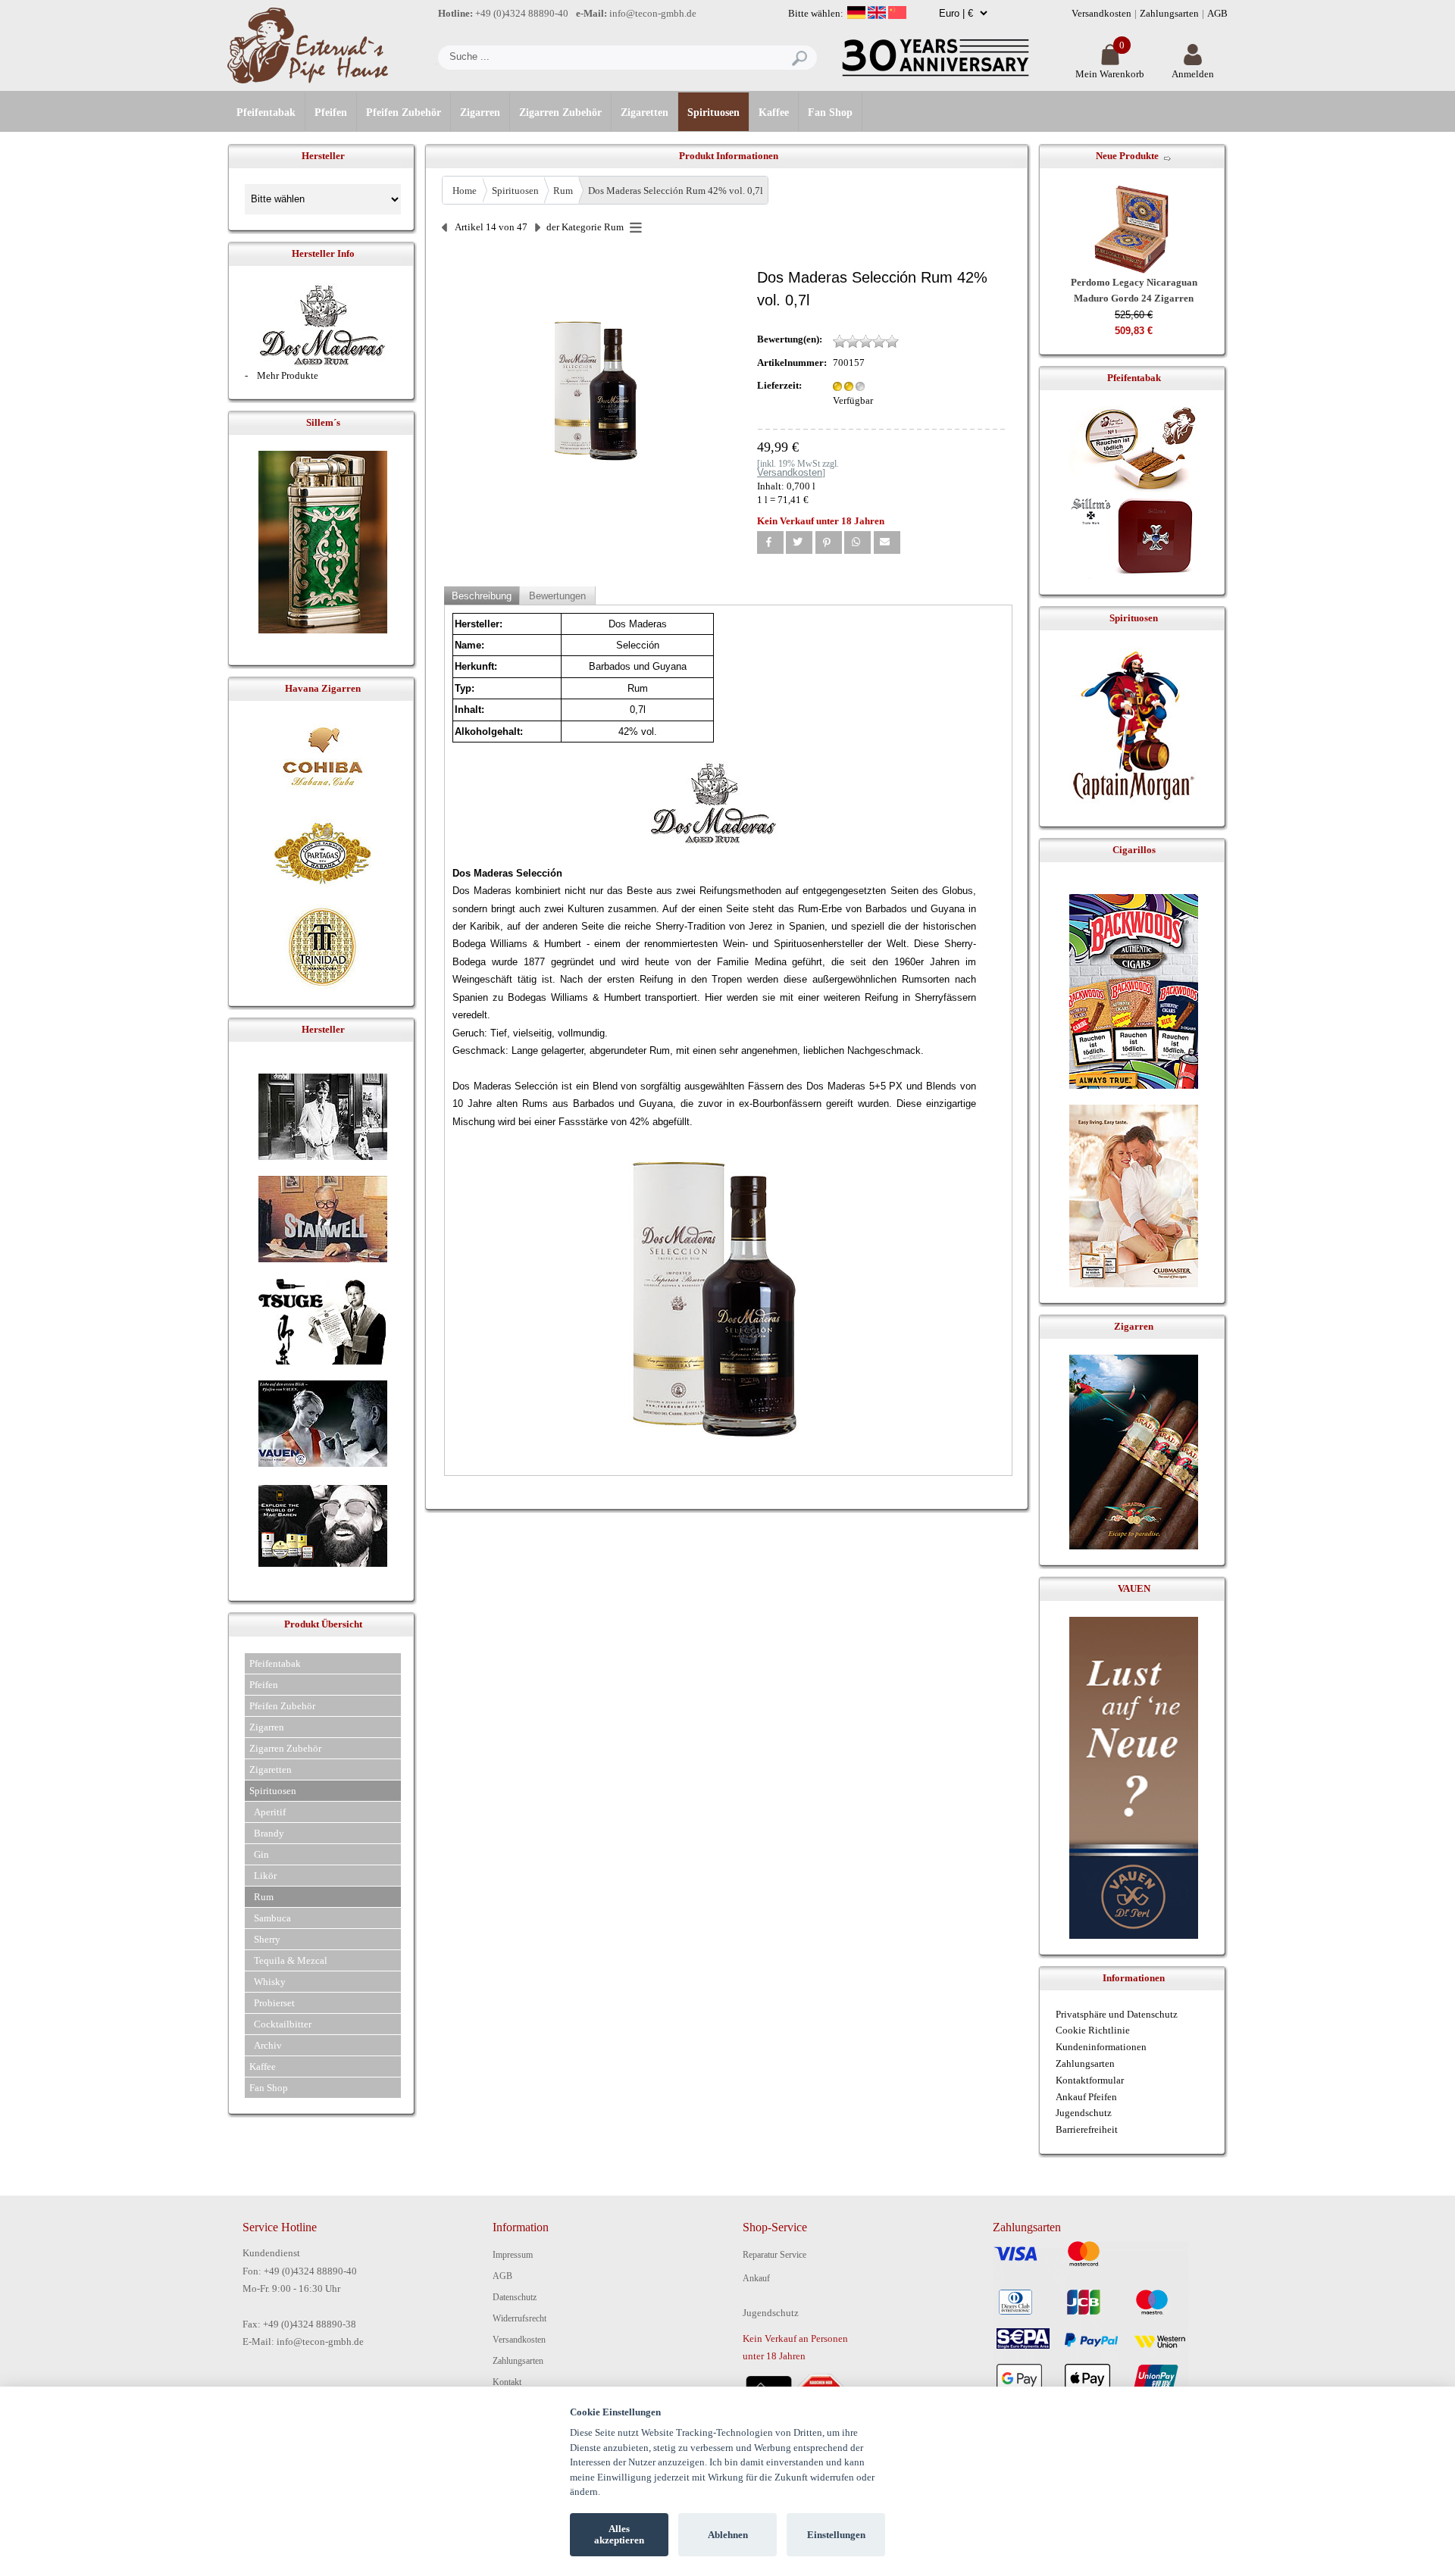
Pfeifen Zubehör (404, 113)
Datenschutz (515, 2297)
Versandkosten (1101, 13)
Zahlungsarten (1169, 13)
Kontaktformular (1090, 2080)
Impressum (513, 2255)
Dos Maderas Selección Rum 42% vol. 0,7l (676, 191)
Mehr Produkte (288, 375)
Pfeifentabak (266, 113)
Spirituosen (713, 113)
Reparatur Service (774, 2255)
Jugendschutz (1084, 2113)
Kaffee (774, 113)
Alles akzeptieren (619, 2535)
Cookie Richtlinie (1093, 2030)
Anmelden (1193, 74)
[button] (770, 542)
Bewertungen (557, 596)
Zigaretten (645, 113)
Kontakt (507, 2382)
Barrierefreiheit (1087, 2129)
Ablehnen (728, 2535)
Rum (563, 191)
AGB (1217, 13)
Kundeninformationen (1101, 2047)
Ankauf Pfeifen (1086, 2097)
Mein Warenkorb (1110, 74)
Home (465, 191)
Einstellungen (836, 2535)
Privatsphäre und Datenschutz (1117, 2014)
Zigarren (480, 113)
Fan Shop (830, 113)
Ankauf (756, 2278)
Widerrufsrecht (519, 2318)
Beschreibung (482, 596)
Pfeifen (331, 113)
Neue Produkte (1127, 156)
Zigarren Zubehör (560, 113)
